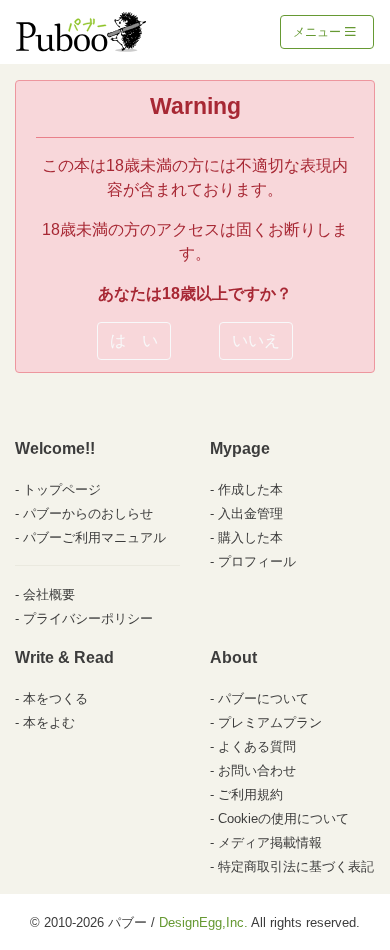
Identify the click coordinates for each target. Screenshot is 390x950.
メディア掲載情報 (270, 842)
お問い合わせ (257, 770)
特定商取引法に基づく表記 (296, 866)
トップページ (62, 489)
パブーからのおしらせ (88, 513)
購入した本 (250, 537)
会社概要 (49, 594)
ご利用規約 (250, 794)
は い (134, 340)
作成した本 (250, 489)
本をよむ (49, 722)
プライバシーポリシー (88, 618)
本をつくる (55, 698)
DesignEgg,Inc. (203, 922)
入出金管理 (250, 513)
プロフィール (257, 561)
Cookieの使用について (283, 818)
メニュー (318, 32)
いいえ (256, 340)
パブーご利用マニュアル (94, 537)
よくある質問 (257, 746)
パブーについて (263, 698)
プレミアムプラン (270, 722)
